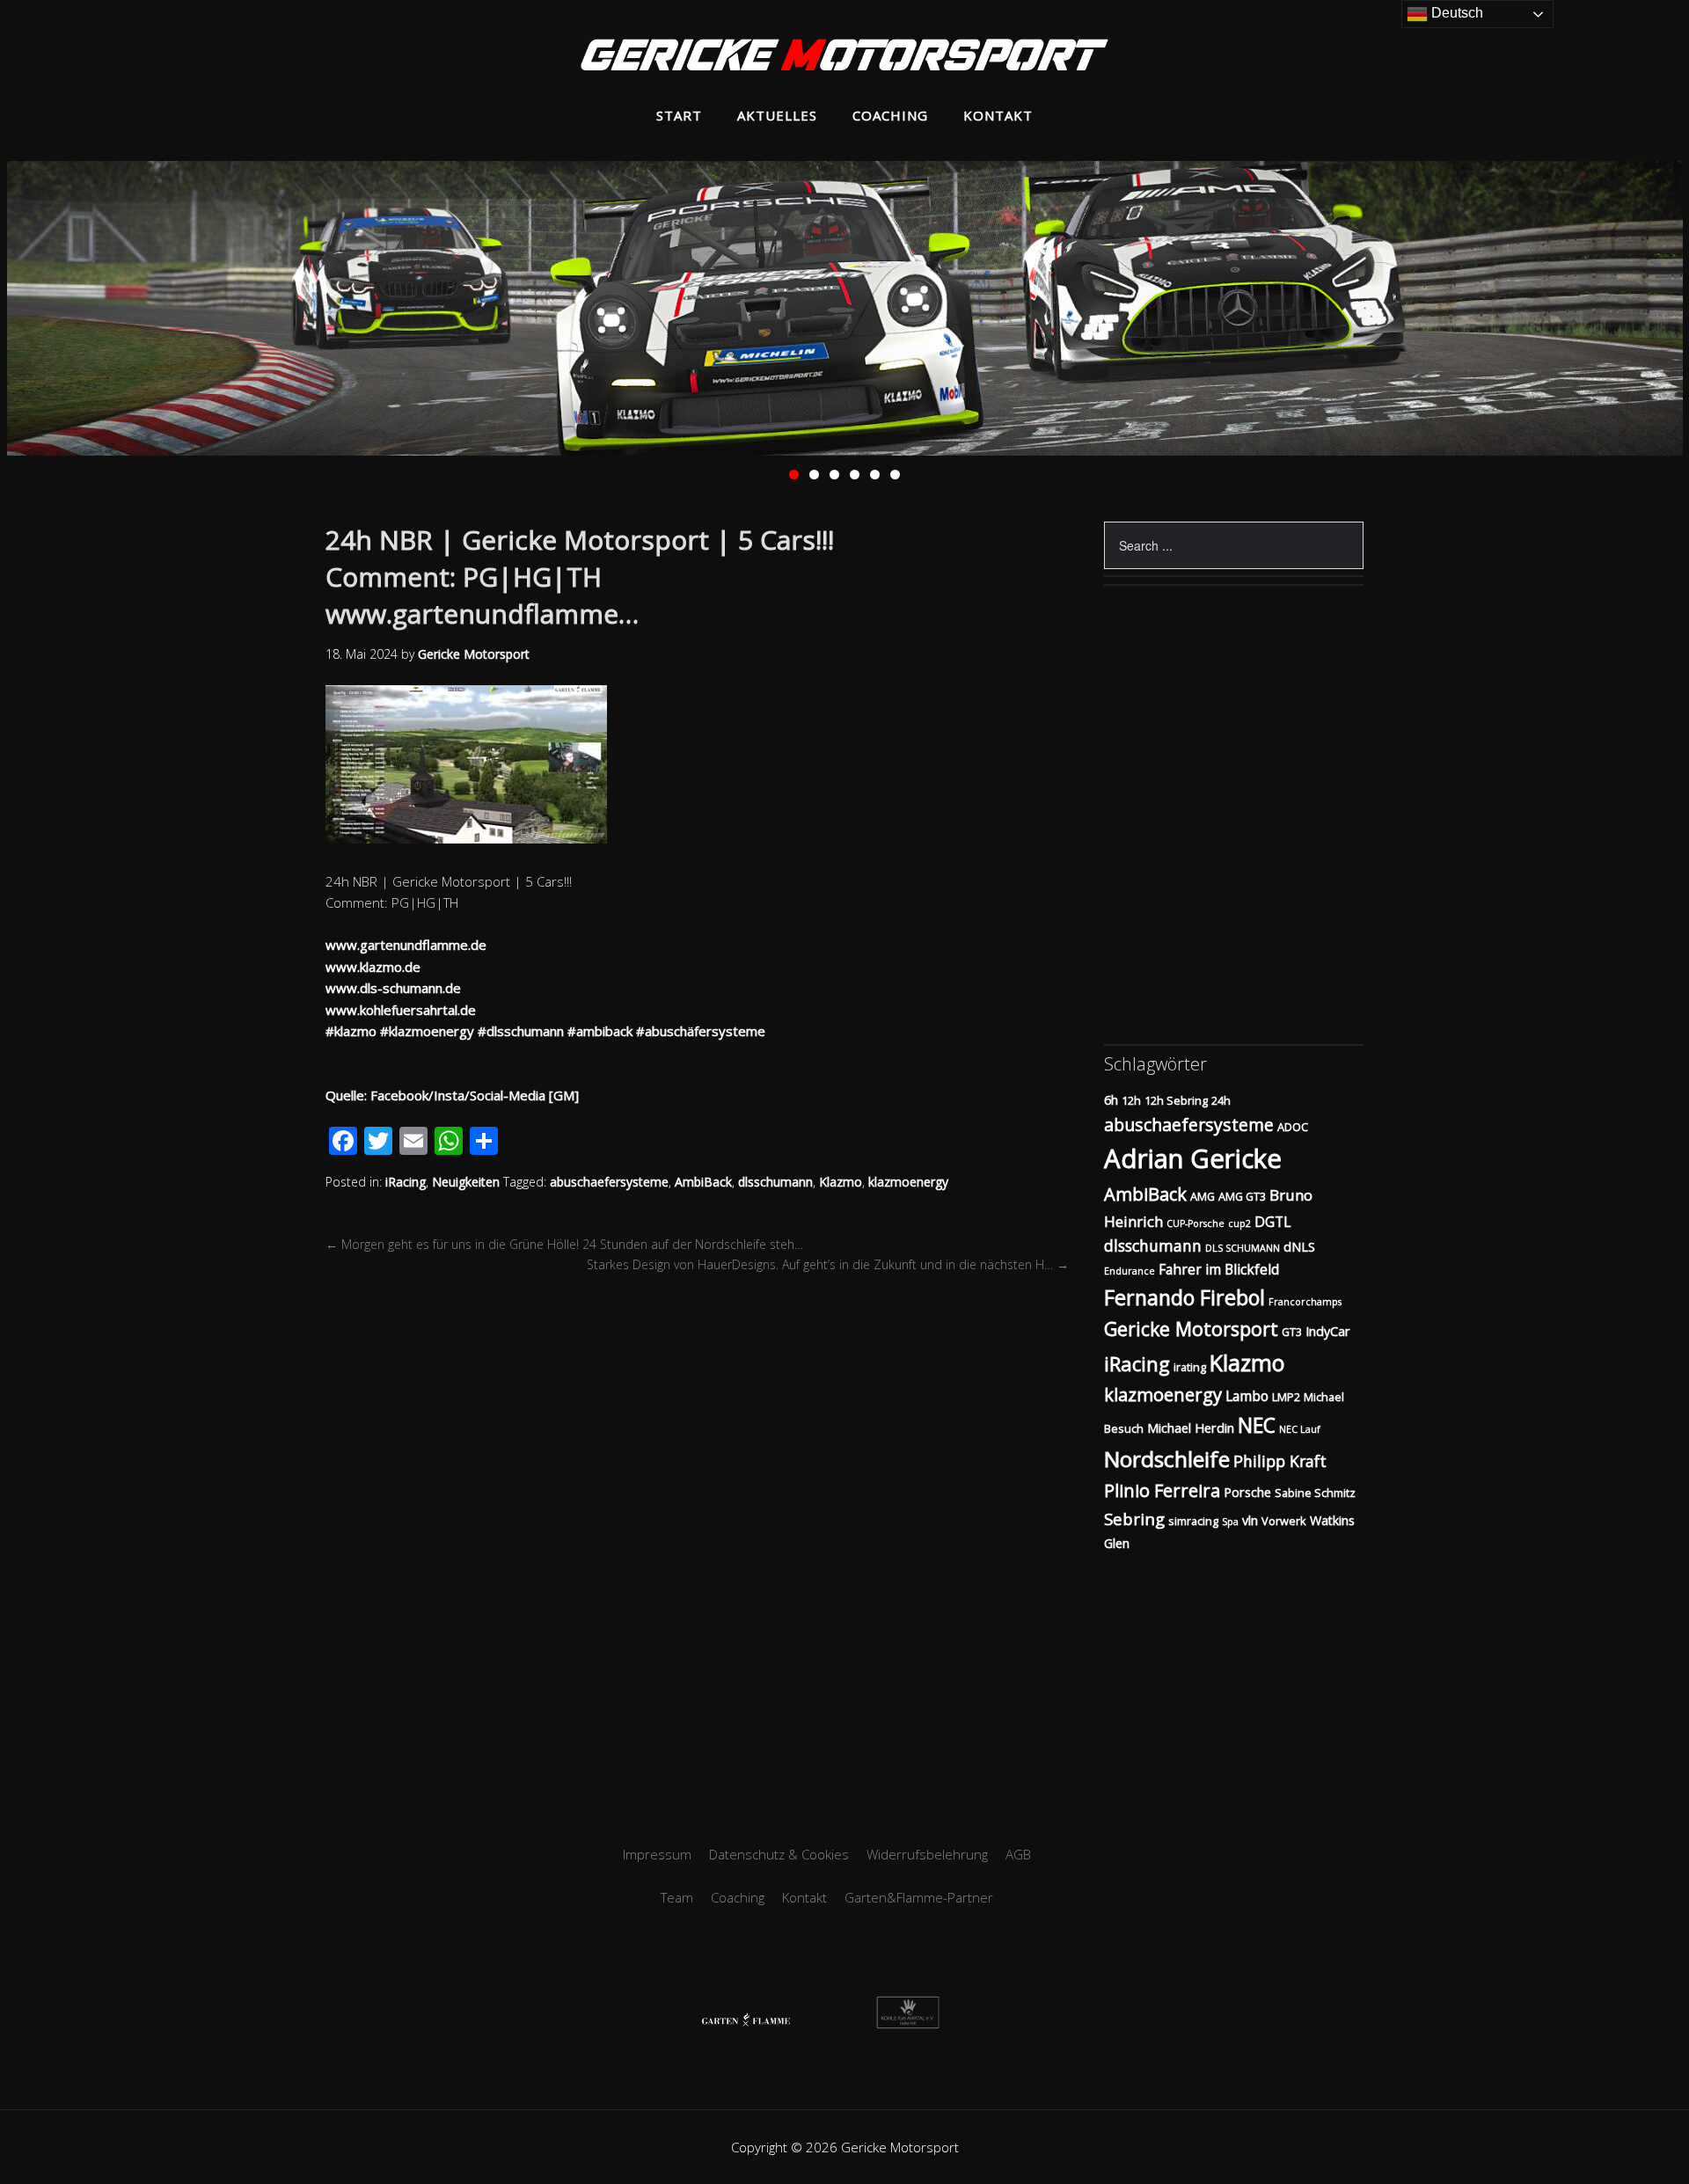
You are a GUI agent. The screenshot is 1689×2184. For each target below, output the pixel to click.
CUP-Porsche (1195, 1223)
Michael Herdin (1191, 1428)
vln (1250, 1520)
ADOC (1293, 1127)
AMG (1203, 1196)
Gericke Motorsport (1191, 1329)
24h (1221, 1100)
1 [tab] (794, 475)
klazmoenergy (908, 1182)
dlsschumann (775, 1182)
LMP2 (1286, 1397)
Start (679, 115)
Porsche (1247, 1492)
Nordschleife (1167, 1459)
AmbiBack (703, 1182)
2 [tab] (814, 475)
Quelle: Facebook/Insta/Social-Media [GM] (452, 1095)
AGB (1018, 1854)
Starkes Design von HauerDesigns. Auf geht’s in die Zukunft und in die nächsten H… (828, 1264)
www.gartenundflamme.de (406, 945)
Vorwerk (1284, 1521)
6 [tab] (895, 475)
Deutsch (1455, 13)
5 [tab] (875, 475)
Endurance (1130, 1271)
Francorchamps (1305, 1302)
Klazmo (841, 1182)
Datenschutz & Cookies (779, 1854)
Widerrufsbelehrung (927, 1854)
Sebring (1134, 1519)
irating (1190, 1367)
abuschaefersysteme (609, 1182)
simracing (1193, 1521)
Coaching (890, 115)
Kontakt (998, 115)
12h (1131, 1100)
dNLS (1299, 1247)
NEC (1257, 1425)
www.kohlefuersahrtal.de (401, 1010)
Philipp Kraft (1280, 1461)
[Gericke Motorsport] (844, 57)
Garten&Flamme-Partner (919, 1897)
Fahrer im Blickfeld (1219, 1269)
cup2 (1239, 1223)
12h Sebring (1176, 1100)
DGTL (1272, 1222)
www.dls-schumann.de (393, 988)
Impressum (657, 1854)
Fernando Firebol (1184, 1297)
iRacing (406, 1182)
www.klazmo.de (373, 967)
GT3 (1292, 1332)
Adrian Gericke (1193, 1158)
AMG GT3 (1242, 1196)
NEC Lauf (1300, 1429)
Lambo (1247, 1396)
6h (1111, 1100)
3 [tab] (834, 475)
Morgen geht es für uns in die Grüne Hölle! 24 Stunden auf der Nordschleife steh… (564, 1244)
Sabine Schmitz (1315, 1493)
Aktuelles (777, 115)
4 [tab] (855, 475)
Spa (1230, 1522)
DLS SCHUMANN (1243, 1248)
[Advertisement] (844, 1676)
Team (677, 1897)
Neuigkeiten (466, 1182)
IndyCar (1328, 1331)
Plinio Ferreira (1162, 1490)
